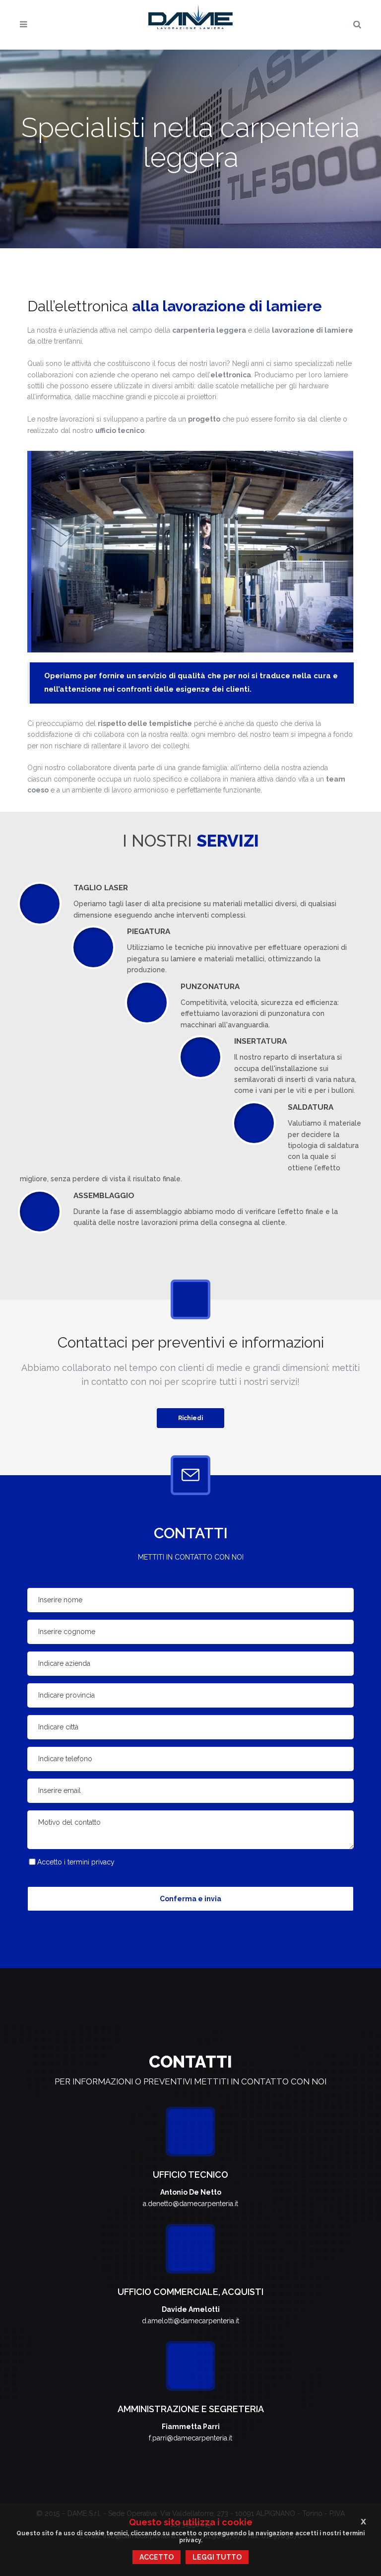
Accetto (157, 2557)
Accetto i (76, 1862)
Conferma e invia (190, 1899)
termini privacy (91, 1862)
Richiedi (190, 1418)
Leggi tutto (217, 2557)
